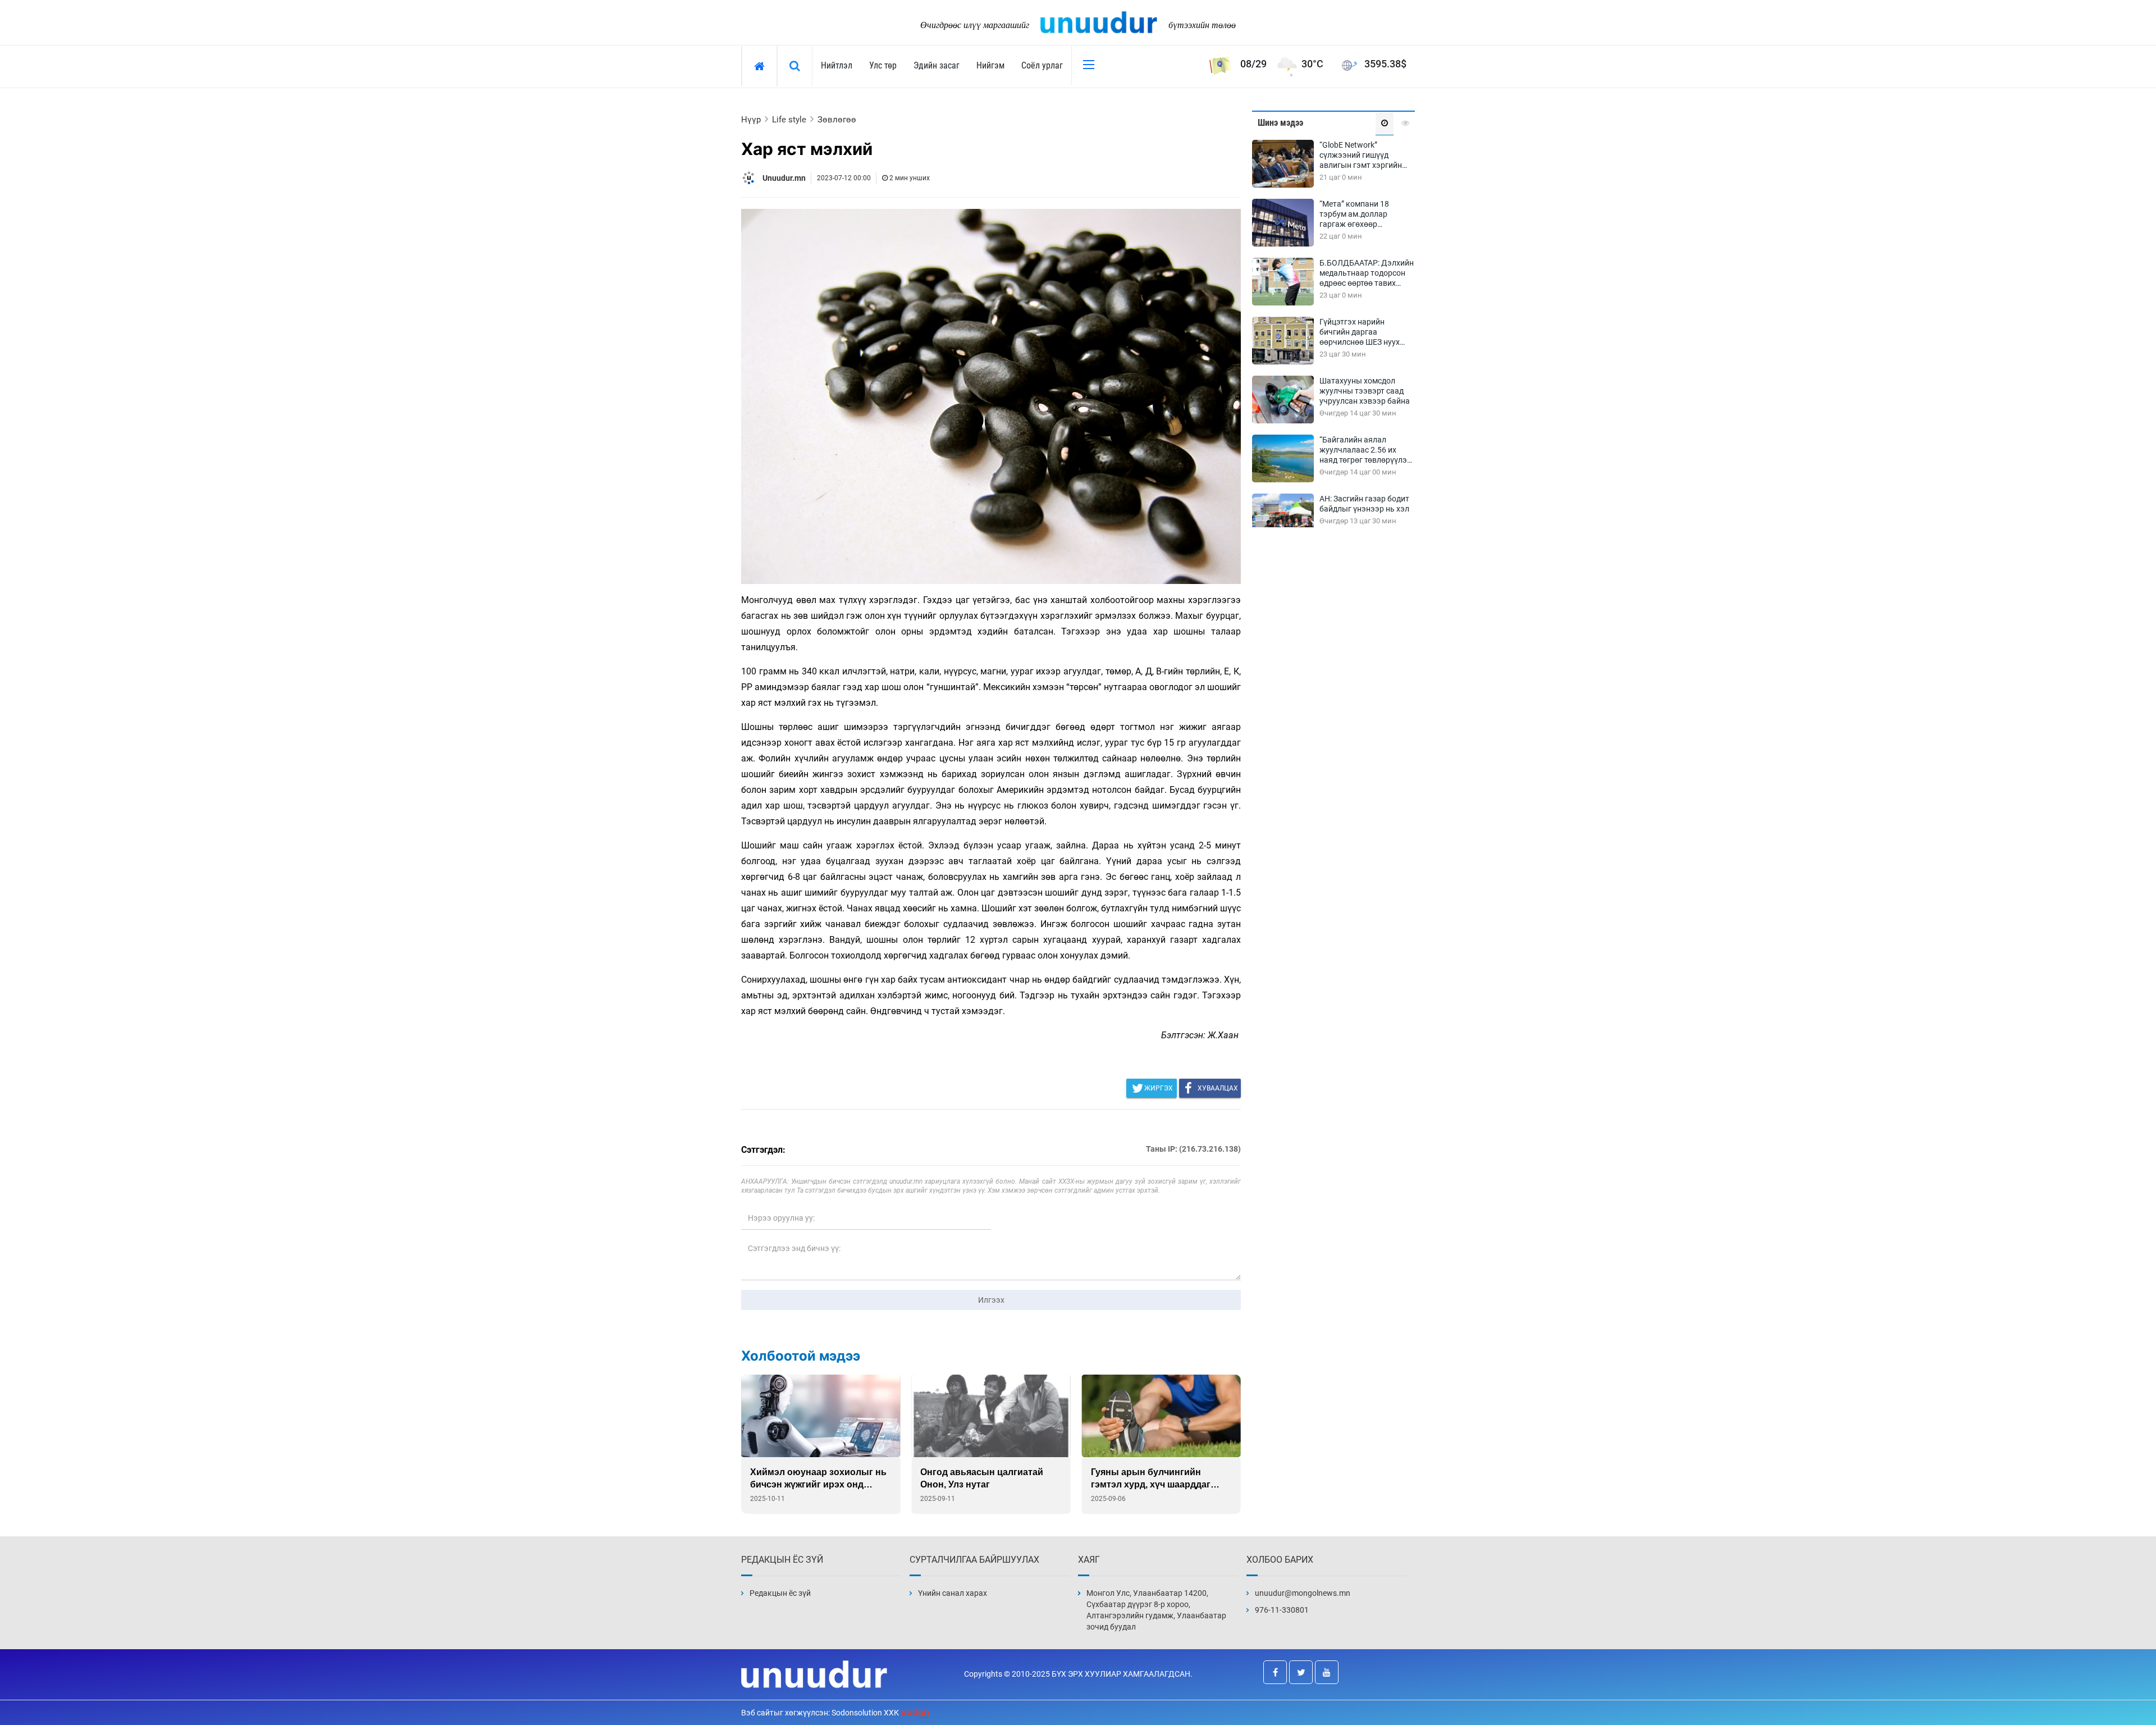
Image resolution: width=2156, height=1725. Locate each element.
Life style (789, 120)
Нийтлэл (837, 65)
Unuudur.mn (784, 178)
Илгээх (991, 1300)
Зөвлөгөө (837, 120)
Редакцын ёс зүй (780, 1593)
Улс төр (883, 65)
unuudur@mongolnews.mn (1303, 1593)
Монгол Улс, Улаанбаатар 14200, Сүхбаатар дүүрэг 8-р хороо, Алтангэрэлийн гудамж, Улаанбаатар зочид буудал (1156, 1610)
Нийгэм (990, 65)
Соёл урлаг (1042, 65)
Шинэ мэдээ (1280, 123)
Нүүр (751, 120)
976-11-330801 (1282, 1610)
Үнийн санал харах (953, 1593)
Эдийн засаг (937, 65)
